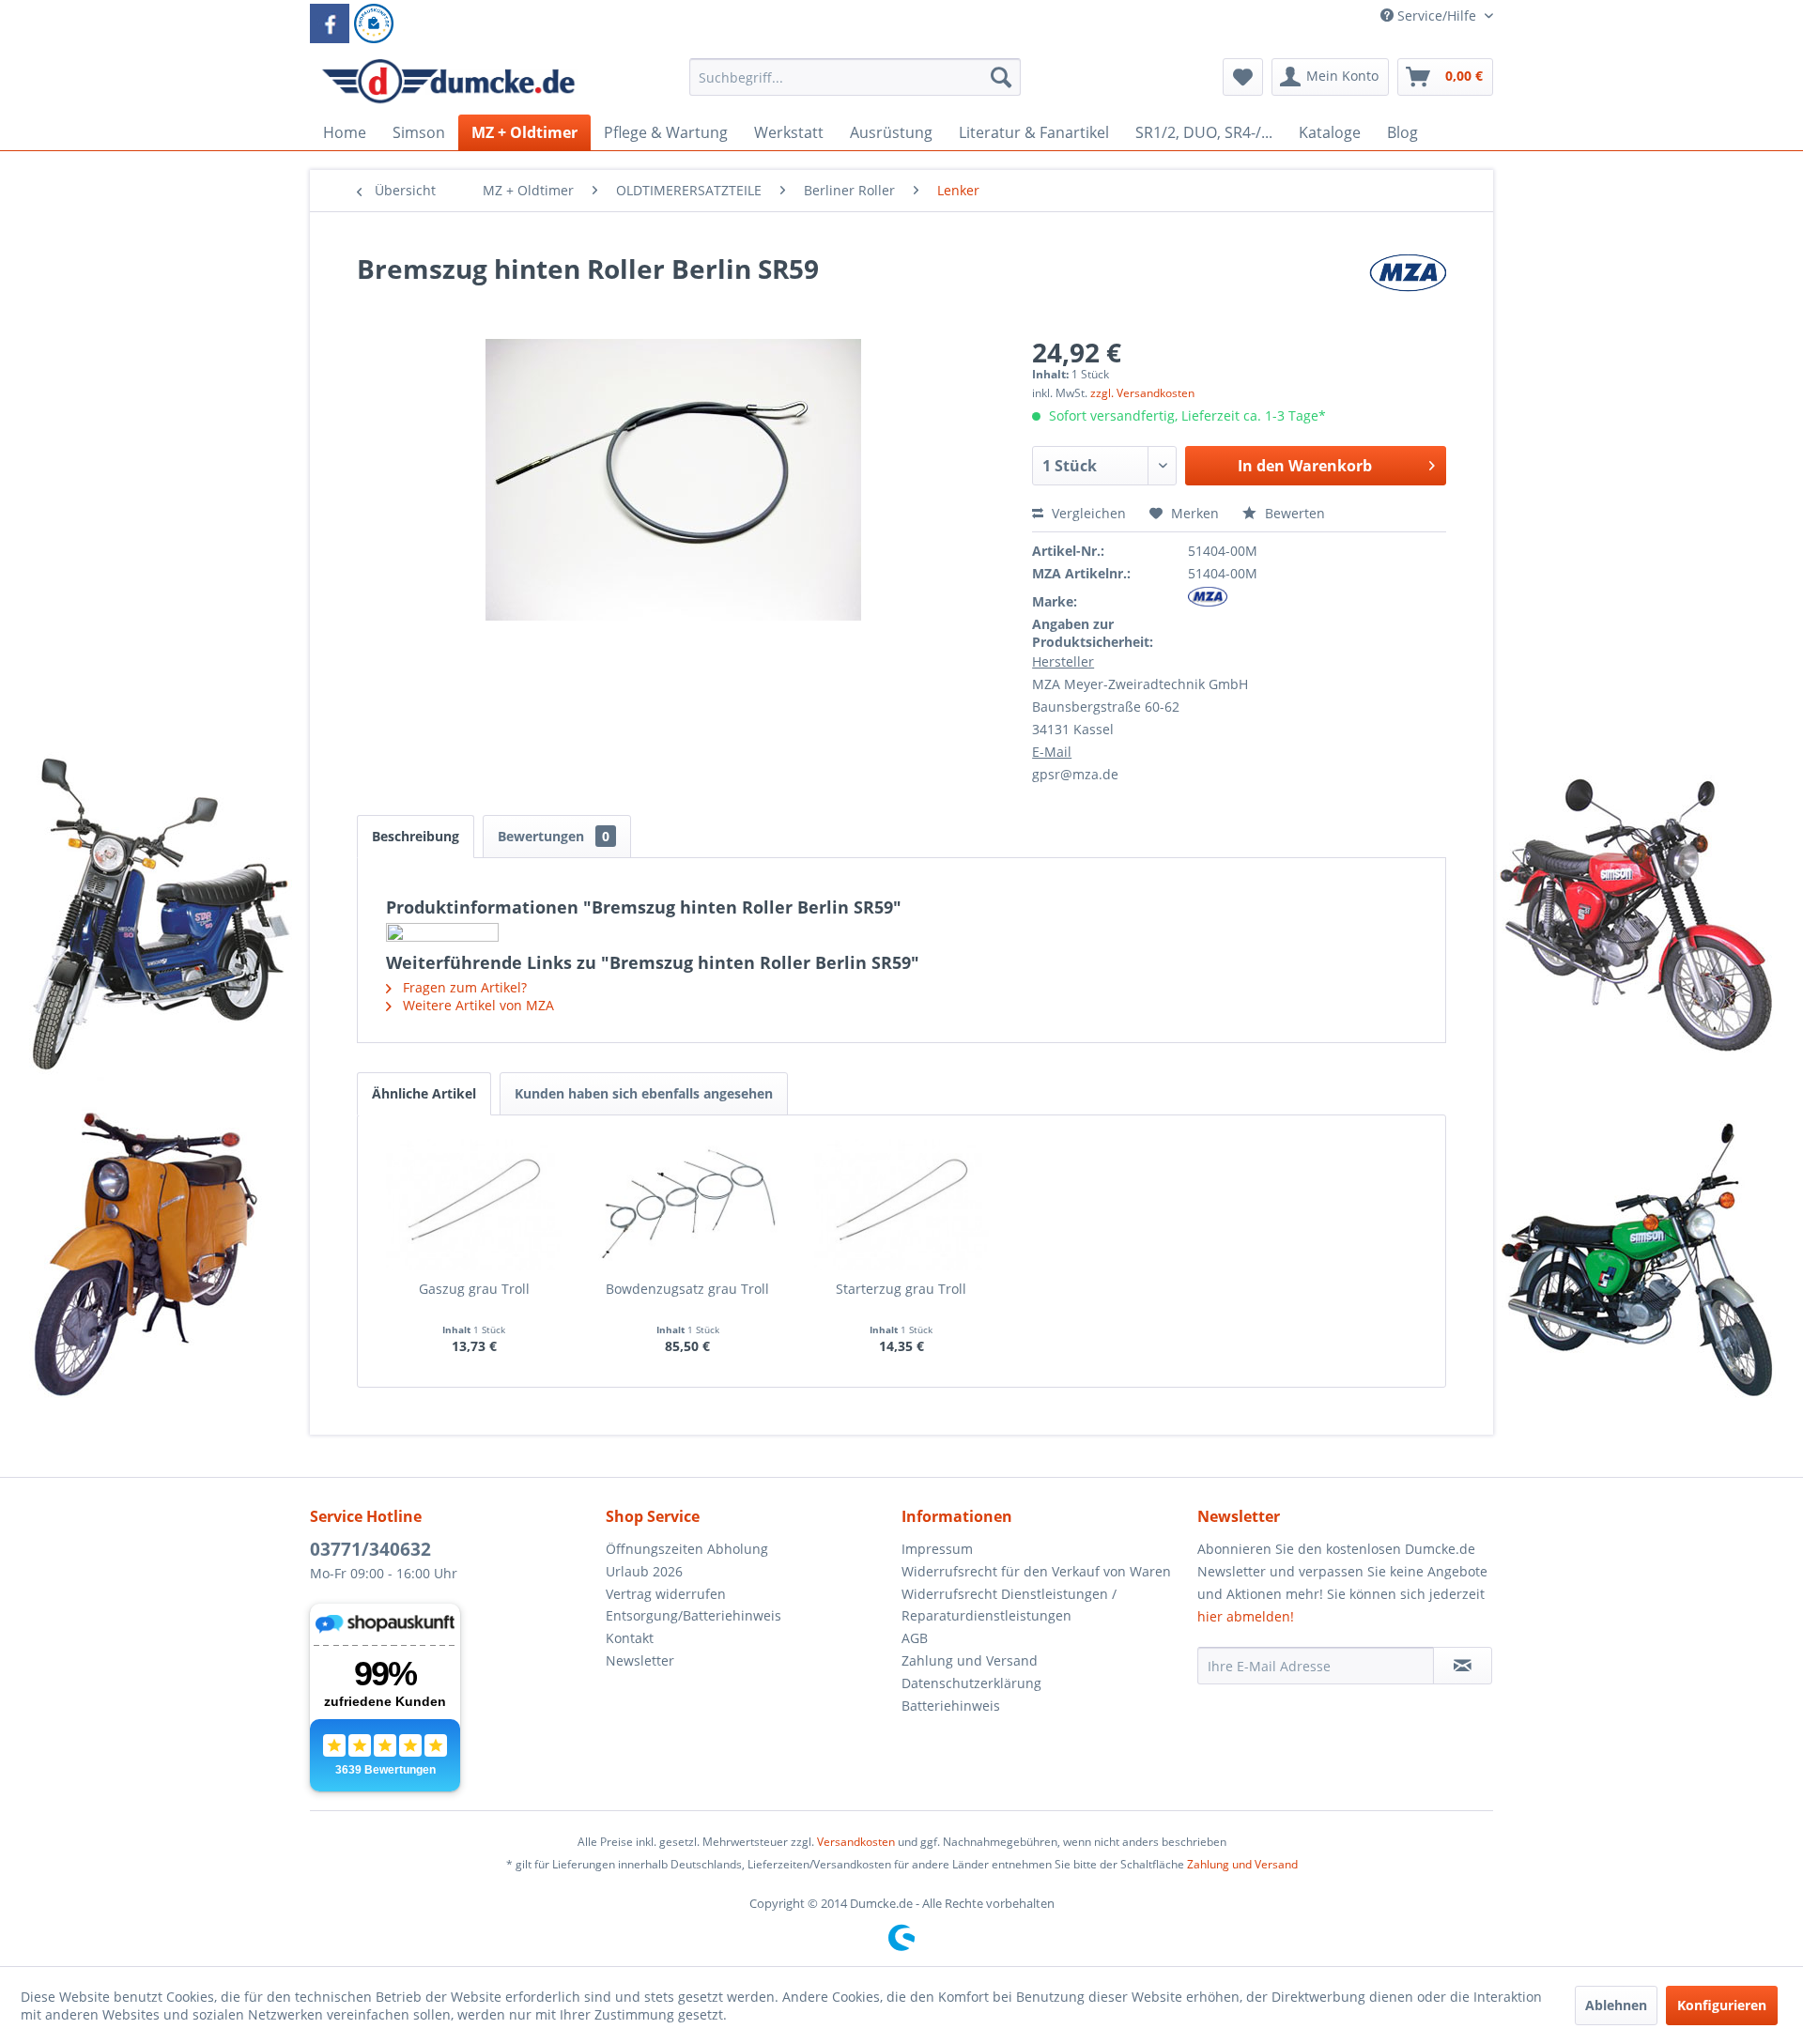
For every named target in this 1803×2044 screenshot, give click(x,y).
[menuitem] (855, 86)
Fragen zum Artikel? (463, 987)
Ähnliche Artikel (424, 1093)
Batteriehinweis (951, 1706)
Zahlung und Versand (970, 1660)
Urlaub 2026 (644, 1571)
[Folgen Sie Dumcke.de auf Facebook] (330, 23)
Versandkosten (856, 1842)
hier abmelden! (1246, 1616)
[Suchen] (1001, 77)
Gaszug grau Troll (474, 1289)
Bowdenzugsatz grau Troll (687, 1289)
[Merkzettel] (1243, 77)
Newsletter (640, 1660)
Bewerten (1293, 513)
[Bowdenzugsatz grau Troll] (688, 1205)
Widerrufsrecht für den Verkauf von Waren (1036, 1571)
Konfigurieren (1722, 2005)
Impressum (937, 1549)
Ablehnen (1616, 2005)
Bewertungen (554, 836)
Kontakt (630, 1638)
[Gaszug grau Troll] (474, 1205)
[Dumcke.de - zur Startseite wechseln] (448, 82)
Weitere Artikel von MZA (477, 1005)
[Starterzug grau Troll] (901, 1205)
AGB (915, 1638)
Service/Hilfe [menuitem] (1437, 15)
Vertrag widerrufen (666, 1594)
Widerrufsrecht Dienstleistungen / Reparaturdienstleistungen (1009, 1605)
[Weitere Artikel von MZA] (1408, 287)
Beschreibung (416, 836)
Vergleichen (1087, 513)
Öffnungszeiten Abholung (687, 1549)
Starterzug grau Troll (901, 1289)
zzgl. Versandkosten (1142, 393)
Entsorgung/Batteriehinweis (693, 1615)
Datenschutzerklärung (971, 1683)
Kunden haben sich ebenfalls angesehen (644, 1093)
